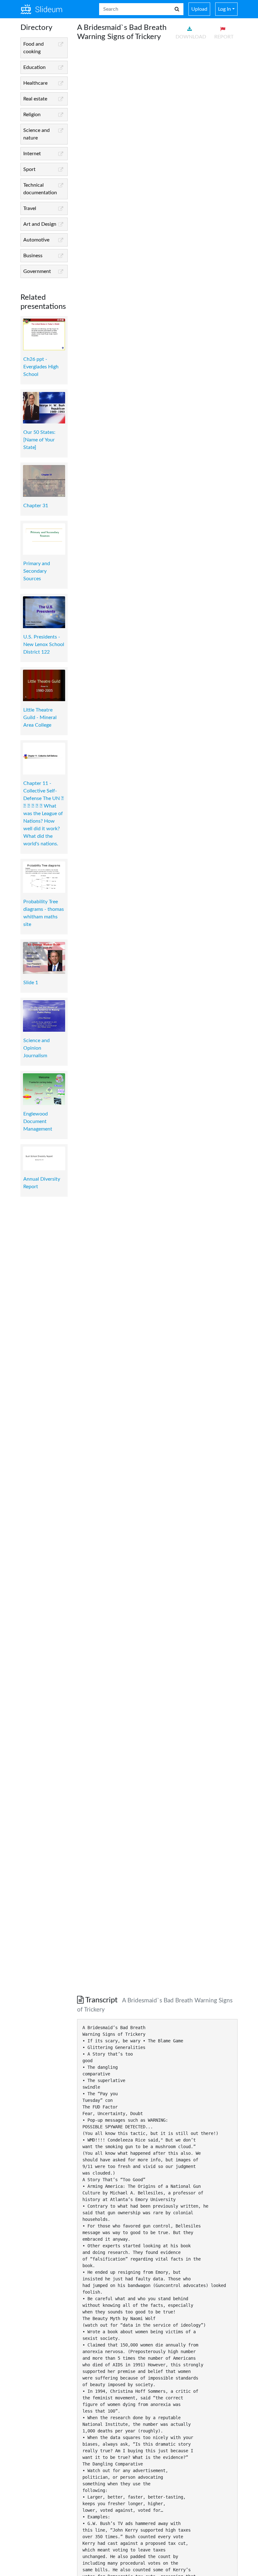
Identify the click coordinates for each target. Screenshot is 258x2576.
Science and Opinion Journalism (36, 1048)
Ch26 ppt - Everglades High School (41, 367)
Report (224, 37)
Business (33, 256)
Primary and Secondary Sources (37, 571)
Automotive (36, 240)
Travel (30, 208)
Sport (29, 169)
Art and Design (40, 224)
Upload (199, 9)
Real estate (35, 99)
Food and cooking (34, 48)
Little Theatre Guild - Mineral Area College (40, 718)
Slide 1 (31, 983)
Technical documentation (40, 189)
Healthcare (35, 83)
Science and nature (36, 134)
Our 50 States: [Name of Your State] (39, 440)
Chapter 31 (36, 506)
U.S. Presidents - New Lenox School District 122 (44, 644)
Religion (32, 115)
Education (34, 67)
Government (37, 271)
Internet (32, 154)
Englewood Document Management (38, 1121)
